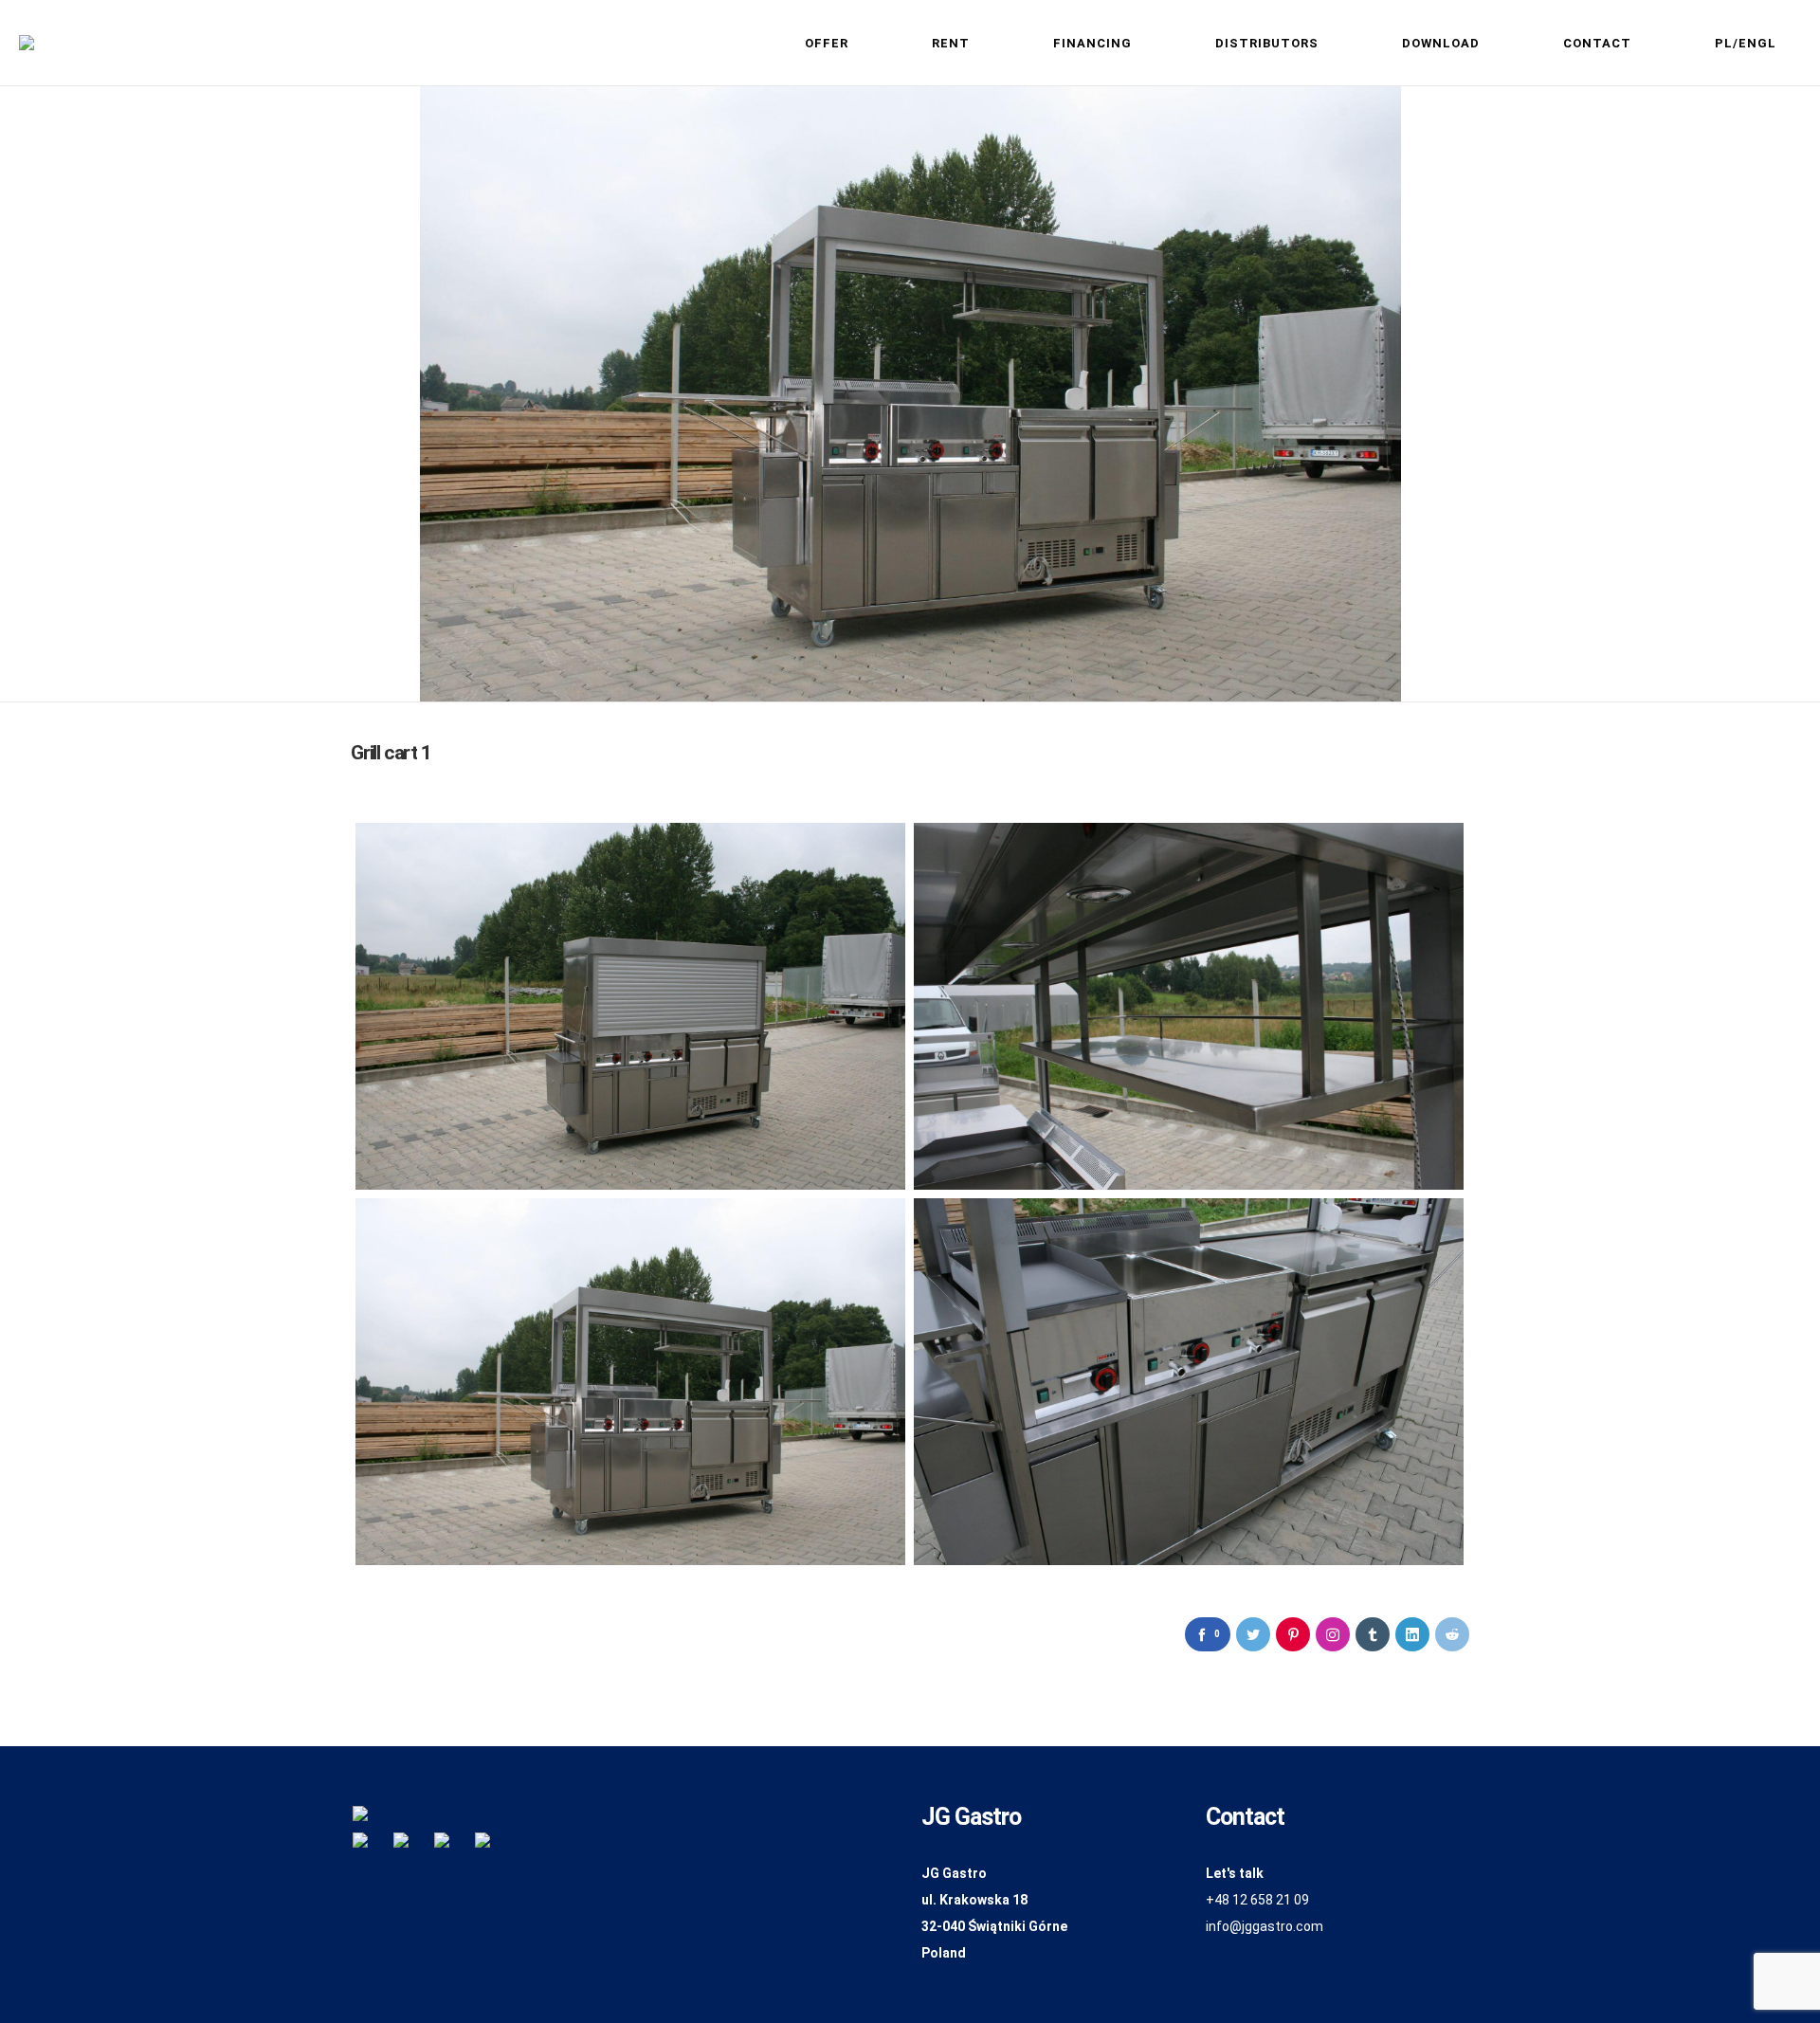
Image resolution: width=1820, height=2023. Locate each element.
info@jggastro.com (1265, 1926)
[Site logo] (27, 43)
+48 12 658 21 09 (1257, 1900)
